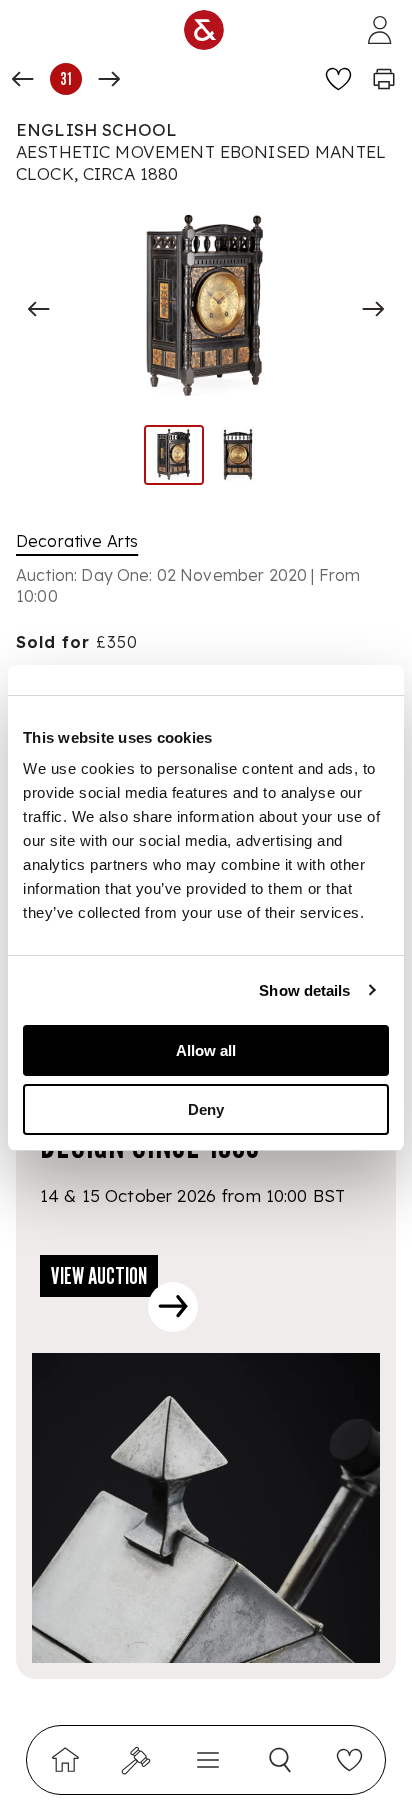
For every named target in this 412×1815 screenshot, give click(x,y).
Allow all (206, 1050)
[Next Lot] (109, 79)
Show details (304, 990)
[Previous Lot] (23, 79)
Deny (206, 1109)
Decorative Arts (77, 541)
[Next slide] (373, 309)
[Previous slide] (39, 309)
